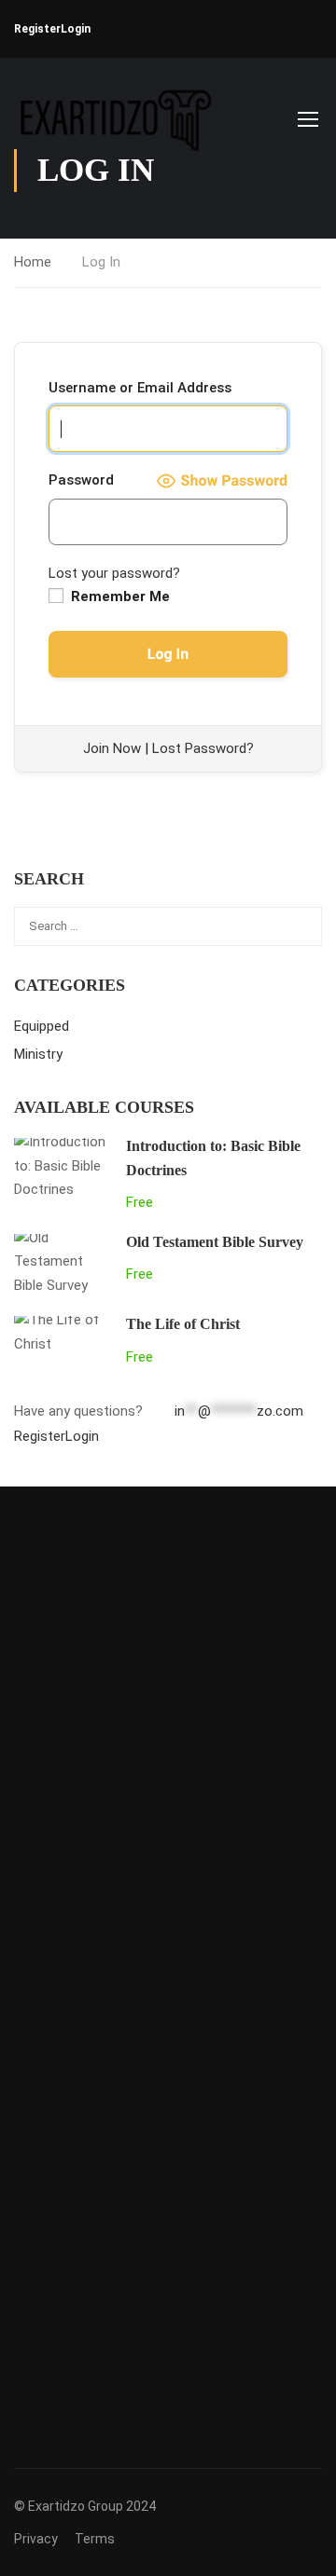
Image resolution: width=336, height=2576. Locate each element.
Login (76, 29)
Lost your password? (114, 573)
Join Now (112, 748)
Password (81, 480)
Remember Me (119, 596)
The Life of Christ (183, 1324)
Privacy (36, 2539)
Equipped (42, 1026)
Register (37, 29)
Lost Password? (203, 748)
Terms (95, 2539)
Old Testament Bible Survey (215, 1242)
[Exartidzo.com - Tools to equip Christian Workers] (113, 118)
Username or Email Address (140, 388)
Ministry (38, 1054)
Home (33, 262)
